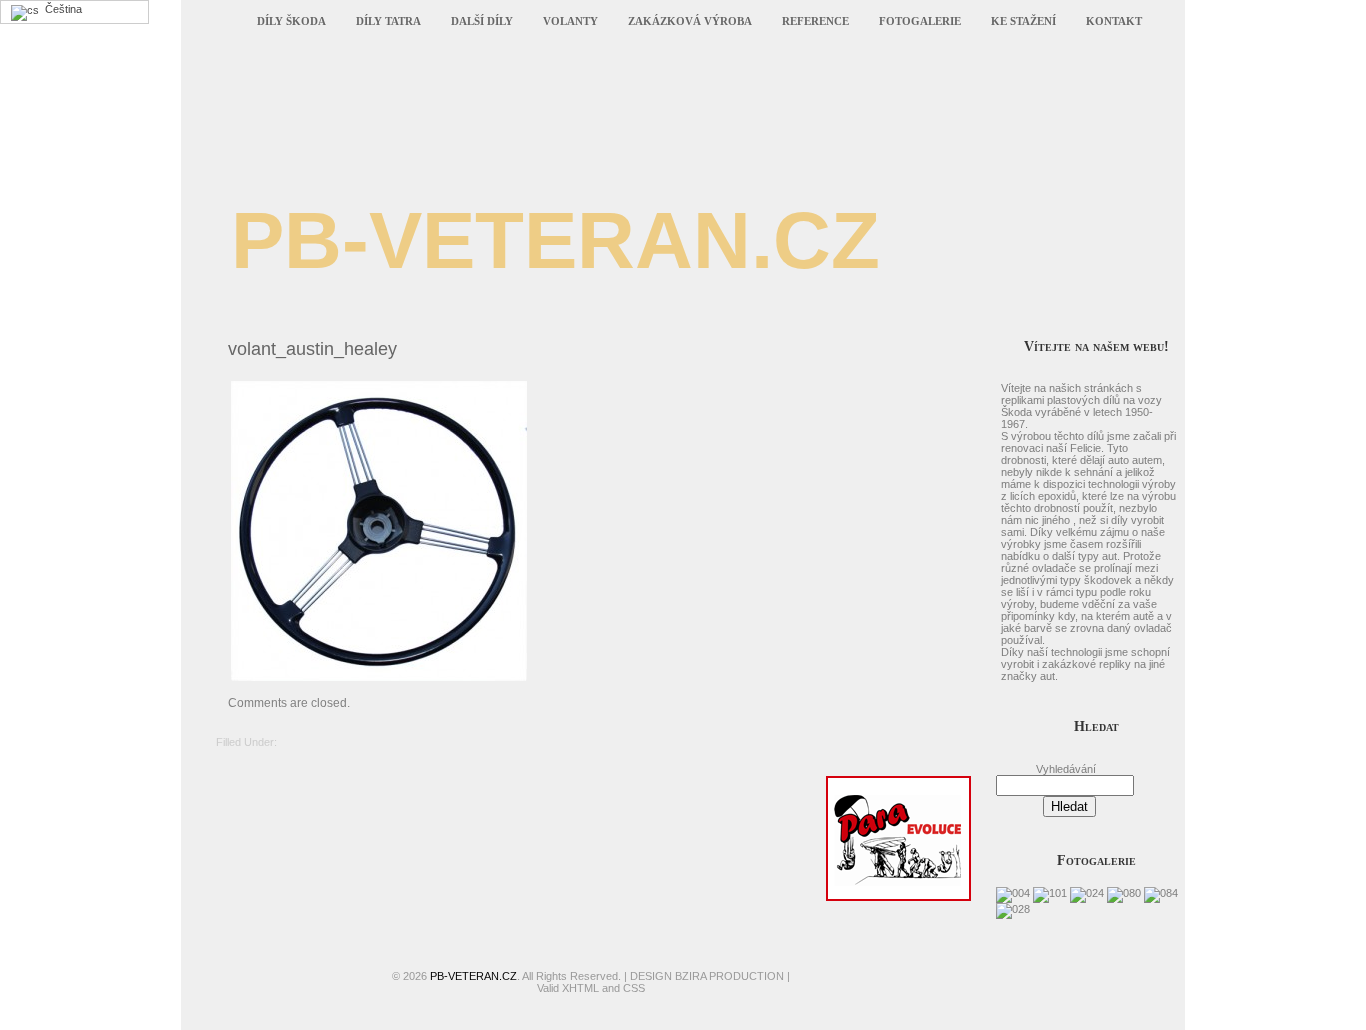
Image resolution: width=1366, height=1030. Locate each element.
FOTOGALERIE (920, 21)
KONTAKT (1114, 21)
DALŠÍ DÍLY (482, 21)
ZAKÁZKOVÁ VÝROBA (690, 21)
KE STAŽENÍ (1023, 21)
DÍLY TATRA (388, 21)
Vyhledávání (1066, 769)
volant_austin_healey (312, 349)
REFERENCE (815, 21)
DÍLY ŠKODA (291, 21)
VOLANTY (570, 21)
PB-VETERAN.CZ (555, 240)
